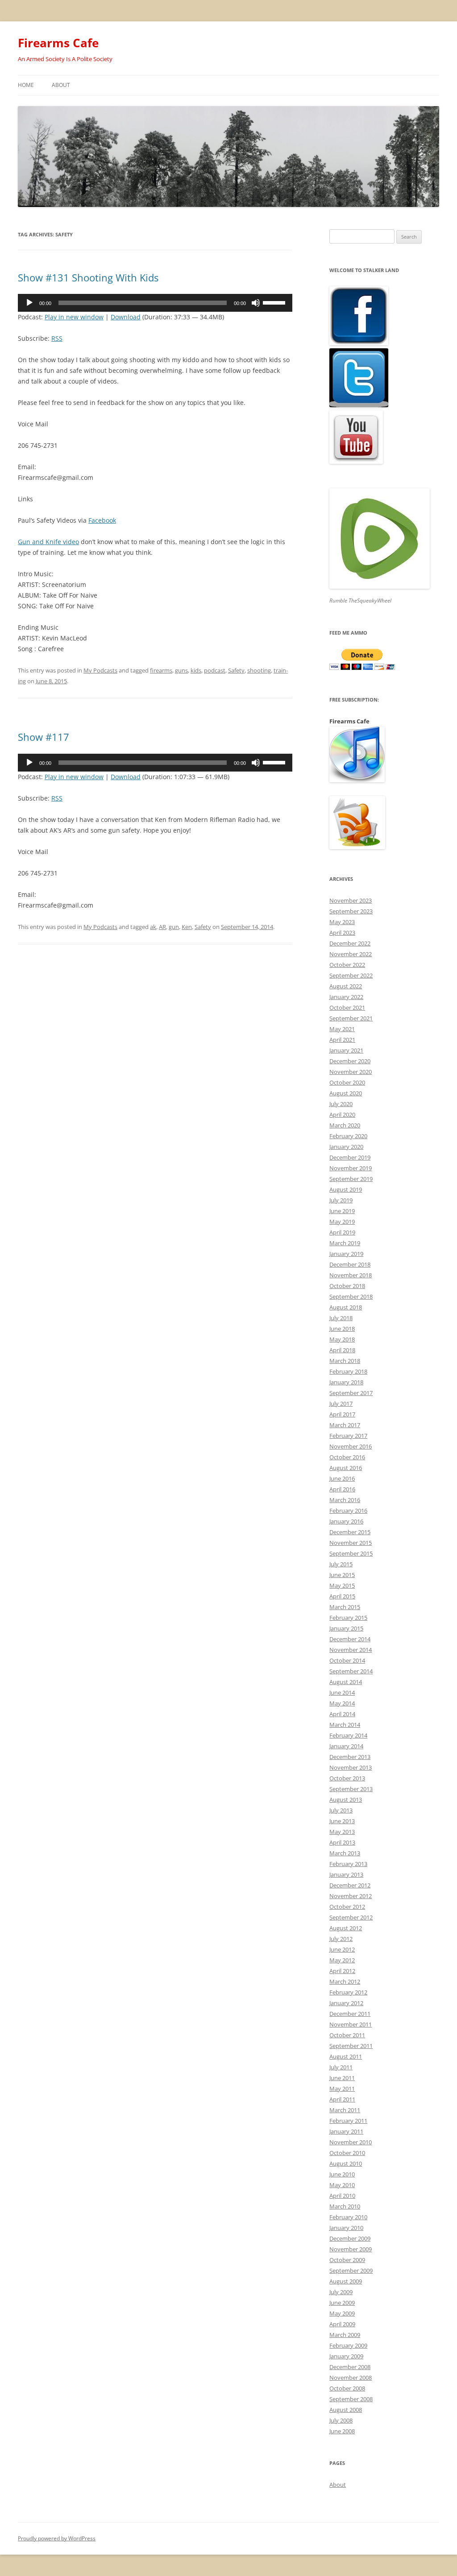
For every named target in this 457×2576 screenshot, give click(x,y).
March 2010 (345, 2206)
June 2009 (342, 2303)
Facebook (102, 520)
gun (174, 927)
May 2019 (342, 1222)
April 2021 (342, 1040)
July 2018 (341, 1318)
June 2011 (342, 2078)
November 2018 (351, 1275)
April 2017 (342, 1414)
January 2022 (346, 997)
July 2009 (341, 2292)
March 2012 (345, 1982)
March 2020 (345, 1125)
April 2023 (342, 933)
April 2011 (342, 2099)
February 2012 (348, 1992)
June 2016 (342, 1478)
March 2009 (345, 2335)
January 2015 (346, 1628)
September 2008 (351, 2399)
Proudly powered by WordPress (57, 2538)
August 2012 (346, 1928)
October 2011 (347, 2035)
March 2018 (345, 1361)
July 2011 (341, 2067)
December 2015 (350, 1532)
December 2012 (350, 1885)
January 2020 (346, 1147)
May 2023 (342, 922)
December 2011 (350, 2014)
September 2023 (351, 911)
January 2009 (346, 2356)
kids (196, 670)
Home (26, 85)
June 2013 (342, 1821)
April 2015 (342, 1596)
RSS (57, 338)
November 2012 (351, 1896)
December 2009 (350, 2238)
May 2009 (342, 2313)
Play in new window (74, 317)
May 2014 (342, 1703)
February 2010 (348, 2217)
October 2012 (347, 1907)
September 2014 (351, 1671)
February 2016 (348, 1511)
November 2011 (351, 2024)
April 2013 (342, 1842)
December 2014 (350, 1639)
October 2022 (347, 965)
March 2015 (345, 1607)
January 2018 (346, 1382)
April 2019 (342, 1232)
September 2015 (351, 1553)
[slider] (275, 302)
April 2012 (342, 1971)
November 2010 (351, 2142)
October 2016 (347, 1457)
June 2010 (342, 2174)
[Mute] (256, 303)
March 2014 (345, 1725)
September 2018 (351, 1296)
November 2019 (351, 1168)
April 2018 (342, 1350)
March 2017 (345, 1425)
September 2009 (351, 2271)
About (61, 85)
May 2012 (342, 1960)
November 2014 (351, 1650)
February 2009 (348, 2345)
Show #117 (44, 737)
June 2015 (342, 1575)
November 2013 (351, 1767)
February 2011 (348, 2121)
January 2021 (346, 1050)
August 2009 (346, 2281)
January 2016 (346, 1521)
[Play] (29, 303)
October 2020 (347, 1082)
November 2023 (351, 900)
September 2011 (351, 2046)
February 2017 (348, 1436)
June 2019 (342, 1211)
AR (162, 927)
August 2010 (346, 2163)
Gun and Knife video (48, 542)
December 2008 (350, 2367)
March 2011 (345, 2110)
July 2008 (341, 2420)
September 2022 (351, 975)
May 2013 (342, 1832)
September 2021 (351, 1018)
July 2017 (341, 1404)
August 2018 (346, 1307)
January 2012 (346, 2003)
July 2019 (341, 1200)
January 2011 (346, 2131)
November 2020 (351, 1072)
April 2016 (342, 1489)
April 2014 (342, 1714)
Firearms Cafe (58, 43)
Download (126, 317)
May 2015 (342, 1585)
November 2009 (351, 2249)
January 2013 (346, 1874)
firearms (161, 670)
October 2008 (347, 2388)
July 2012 (341, 1939)
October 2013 (347, 1778)
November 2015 (351, 1543)
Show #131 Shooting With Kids (88, 277)
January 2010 (346, 2228)
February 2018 (348, 1371)
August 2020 (346, 1093)
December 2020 (350, 1061)
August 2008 (346, 2410)
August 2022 (346, 986)
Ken (187, 927)
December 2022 (350, 943)
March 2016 (345, 1500)
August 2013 (346, 1800)
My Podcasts (100, 670)
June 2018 (342, 1329)
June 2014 (342, 1693)
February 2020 (348, 1136)
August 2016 (346, 1468)
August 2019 (346, 1189)
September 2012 (351, 1917)
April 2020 (342, 1115)
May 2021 (342, 1029)
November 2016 (351, 1446)
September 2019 (351, 1179)
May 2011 (342, 2089)
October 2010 (347, 2153)
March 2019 (345, 1243)
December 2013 (350, 1757)
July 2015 (341, 1564)
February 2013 (348, 1864)
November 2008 (351, 2378)
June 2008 (342, 2431)
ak (153, 927)
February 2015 (348, 1618)
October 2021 (347, 1007)
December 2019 (350, 1157)
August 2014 (346, 1682)
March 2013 (345, 1853)
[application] (155, 303)
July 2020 (341, 1104)
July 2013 (341, 1810)
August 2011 (346, 2056)
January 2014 (346, 1746)
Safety (236, 670)
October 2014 (347, 1660)
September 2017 (351, 1393)
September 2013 (351, 1789)
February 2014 (348, 1735)
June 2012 (342, 1949)
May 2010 (342, 2185)
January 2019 (346, 1254)
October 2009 (347, 2260)
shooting (259, 670)
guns (181, 670)
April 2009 (342, 2324)
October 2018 (347, 1286)
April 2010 (342, 2196)
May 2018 (342, 1339)
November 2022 (351, 954)
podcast (215, 670)
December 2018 (350, 1264)
